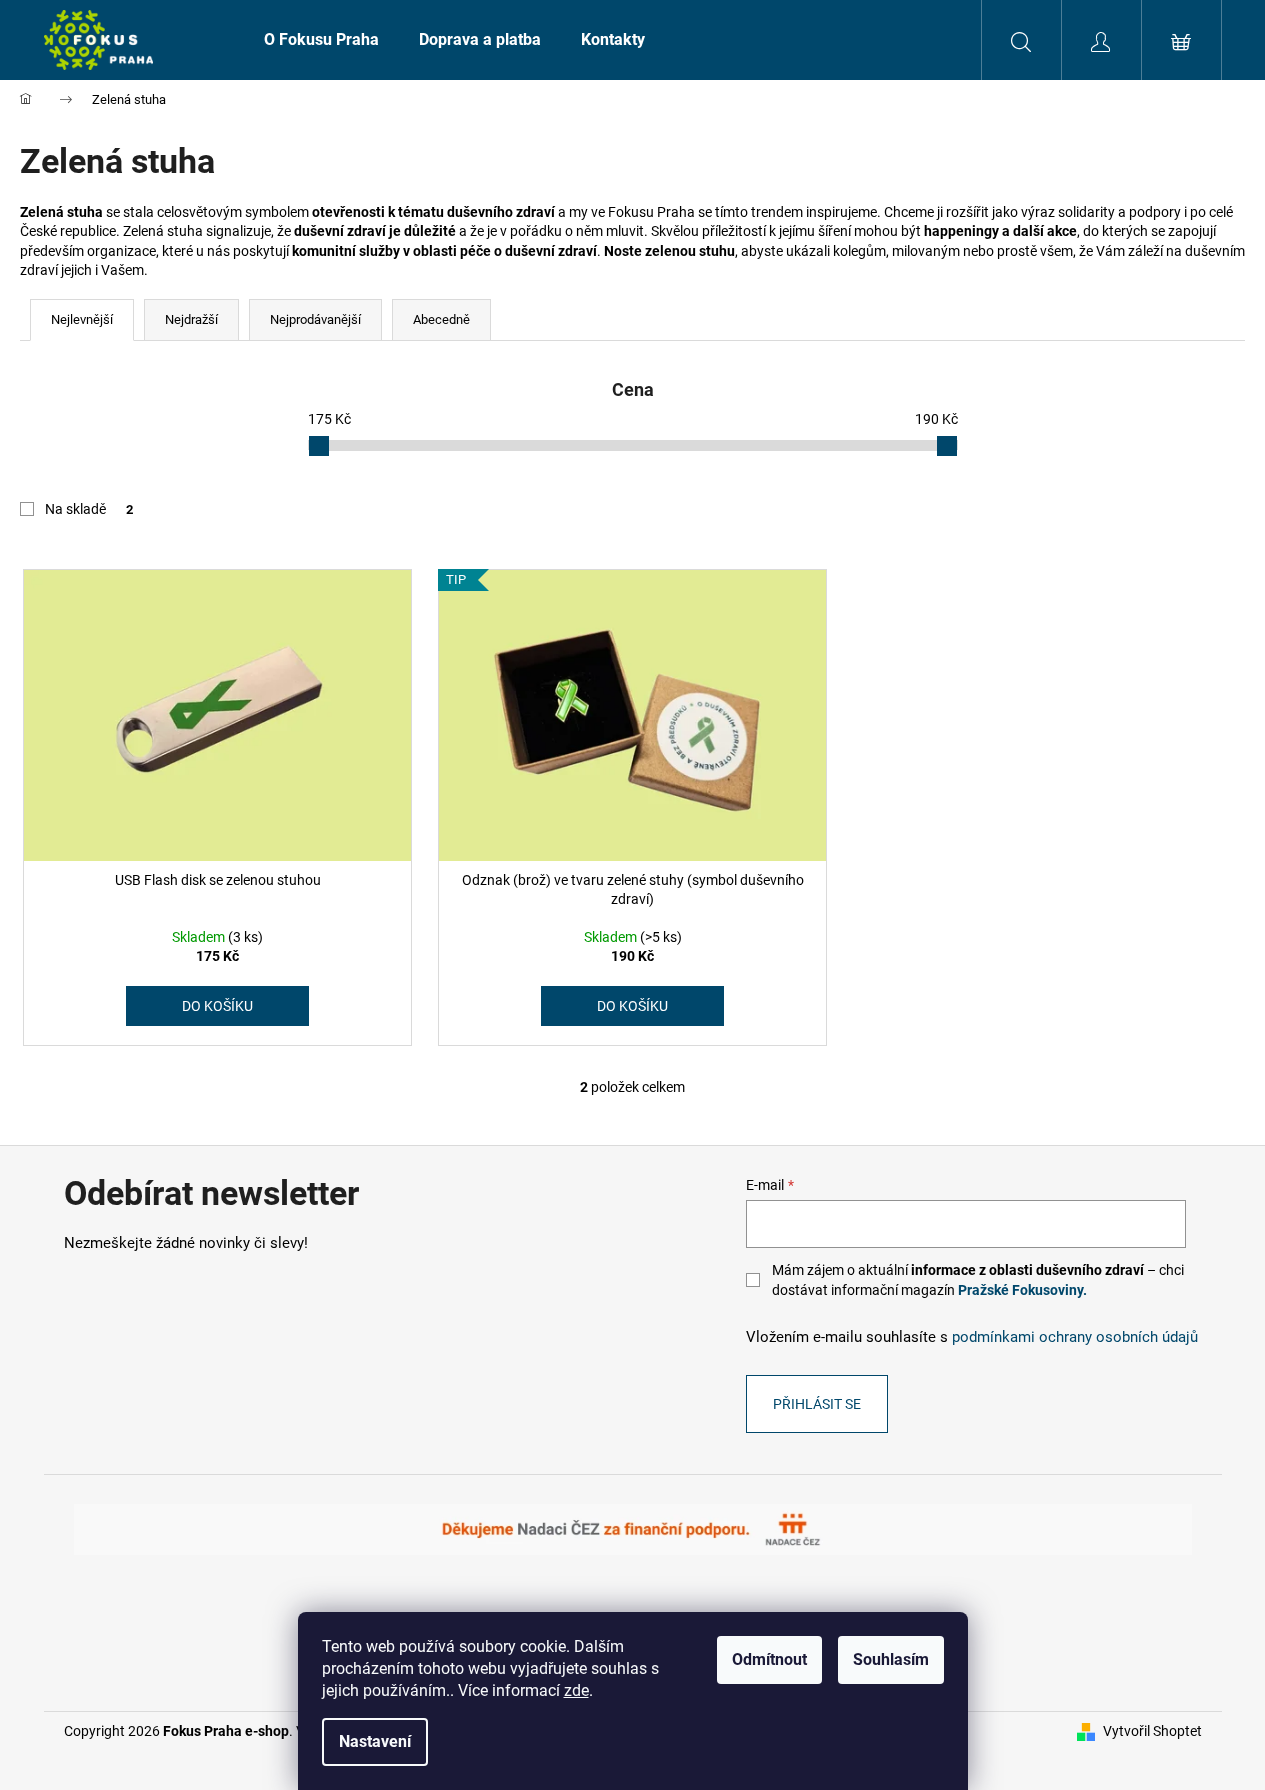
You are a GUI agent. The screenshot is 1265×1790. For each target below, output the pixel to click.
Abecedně (441, 319)
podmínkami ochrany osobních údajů (1075, 1337)
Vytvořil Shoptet (1152, 1731)
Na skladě (89, 509)
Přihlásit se (817, 1404)
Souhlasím (891, 1659)
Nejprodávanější (315, 319)
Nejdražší (191, 319)
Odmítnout (769, 1659)
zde (576, 1690)
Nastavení (375, 1741)
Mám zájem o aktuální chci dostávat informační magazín (978, 1280)
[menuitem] (321, 40)
